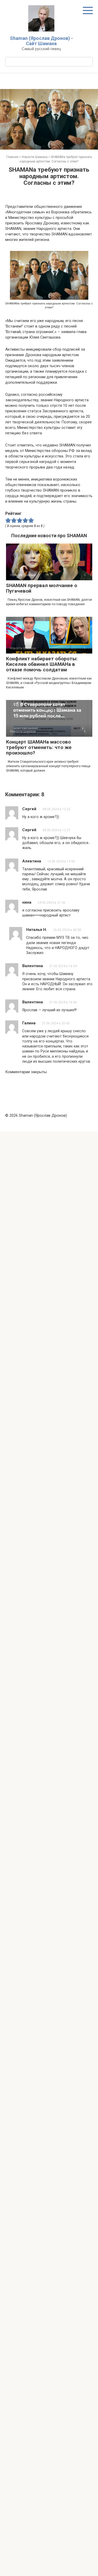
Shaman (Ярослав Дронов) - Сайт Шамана (41, 41)
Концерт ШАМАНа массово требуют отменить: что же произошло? (39, 747)
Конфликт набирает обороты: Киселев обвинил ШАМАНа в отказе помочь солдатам (42, 664)
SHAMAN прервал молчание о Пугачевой (42, 588)
